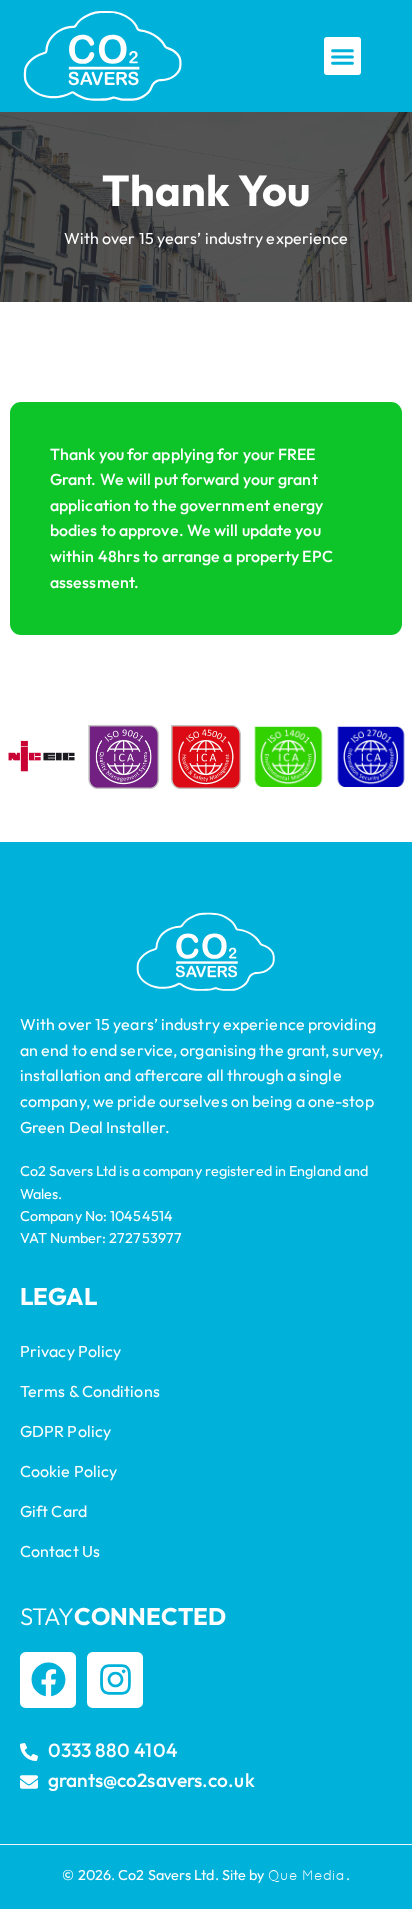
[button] (343, 56)
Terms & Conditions (90, 1391)
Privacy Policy (70, 1351)
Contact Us (60, 1551)
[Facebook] (48, 1680)
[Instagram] (115, 1680)
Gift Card (53, 1511)
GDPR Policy (65, 1431)
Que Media (307, 1875)
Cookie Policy (68, 1471)
